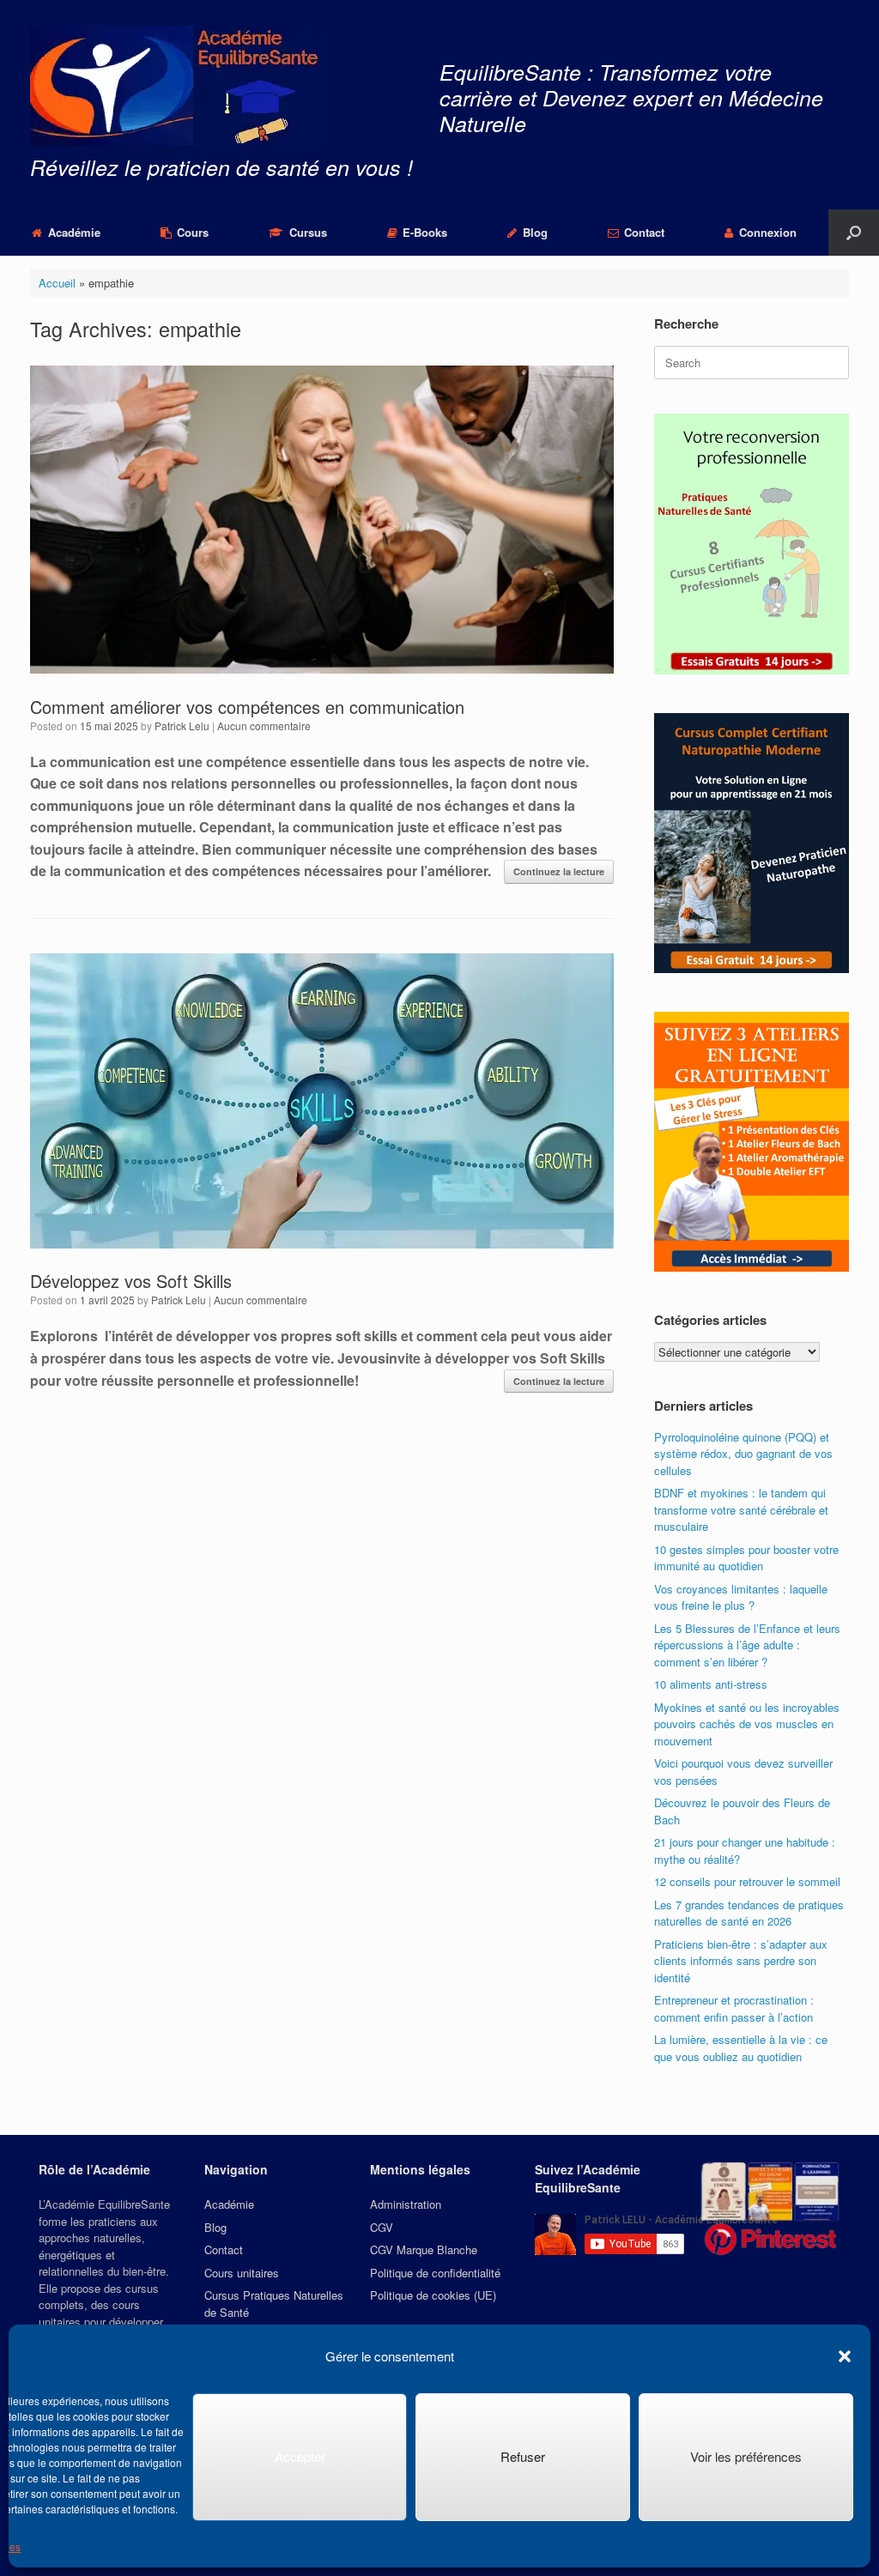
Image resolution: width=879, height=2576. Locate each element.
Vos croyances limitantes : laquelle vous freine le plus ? (741, 1597)
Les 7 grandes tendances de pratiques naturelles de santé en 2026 (749, 1913)
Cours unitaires (242, 2273)
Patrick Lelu (182, 726)
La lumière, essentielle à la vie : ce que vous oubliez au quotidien (741, 2048)
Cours (193, 232)
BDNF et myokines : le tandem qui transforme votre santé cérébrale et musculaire (741, 1509)
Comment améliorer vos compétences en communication (247, 707)
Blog (535, 232)
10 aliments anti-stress (711, 1684)
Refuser (523, 2456)
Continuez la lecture (559, 871)
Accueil (57, 283)
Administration (406, 2204)
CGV (382, 2227)
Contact (644, 232)
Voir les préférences (746, 2456)
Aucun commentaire (264, 726)
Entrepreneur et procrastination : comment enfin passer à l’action (734, 2008)
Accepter (300, 2456)
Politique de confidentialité (435, 2273)
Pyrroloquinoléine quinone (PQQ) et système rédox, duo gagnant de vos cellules (743, 1454)
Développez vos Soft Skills (131, 1281)
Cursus (308, 232)
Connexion (768, 232)
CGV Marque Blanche (424, 2249)
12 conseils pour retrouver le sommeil (747, 1881)
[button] (845, 2356)
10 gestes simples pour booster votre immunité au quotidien (746, 1558)
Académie (74, 232)
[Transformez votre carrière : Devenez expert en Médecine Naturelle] (176, 86)
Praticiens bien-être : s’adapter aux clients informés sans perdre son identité (741, 1961)
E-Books (425, 232)
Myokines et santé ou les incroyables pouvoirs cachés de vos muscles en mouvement (747, 1724)
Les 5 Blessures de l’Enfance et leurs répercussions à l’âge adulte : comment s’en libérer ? (747, 1645)
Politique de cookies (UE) (433, 2295)
